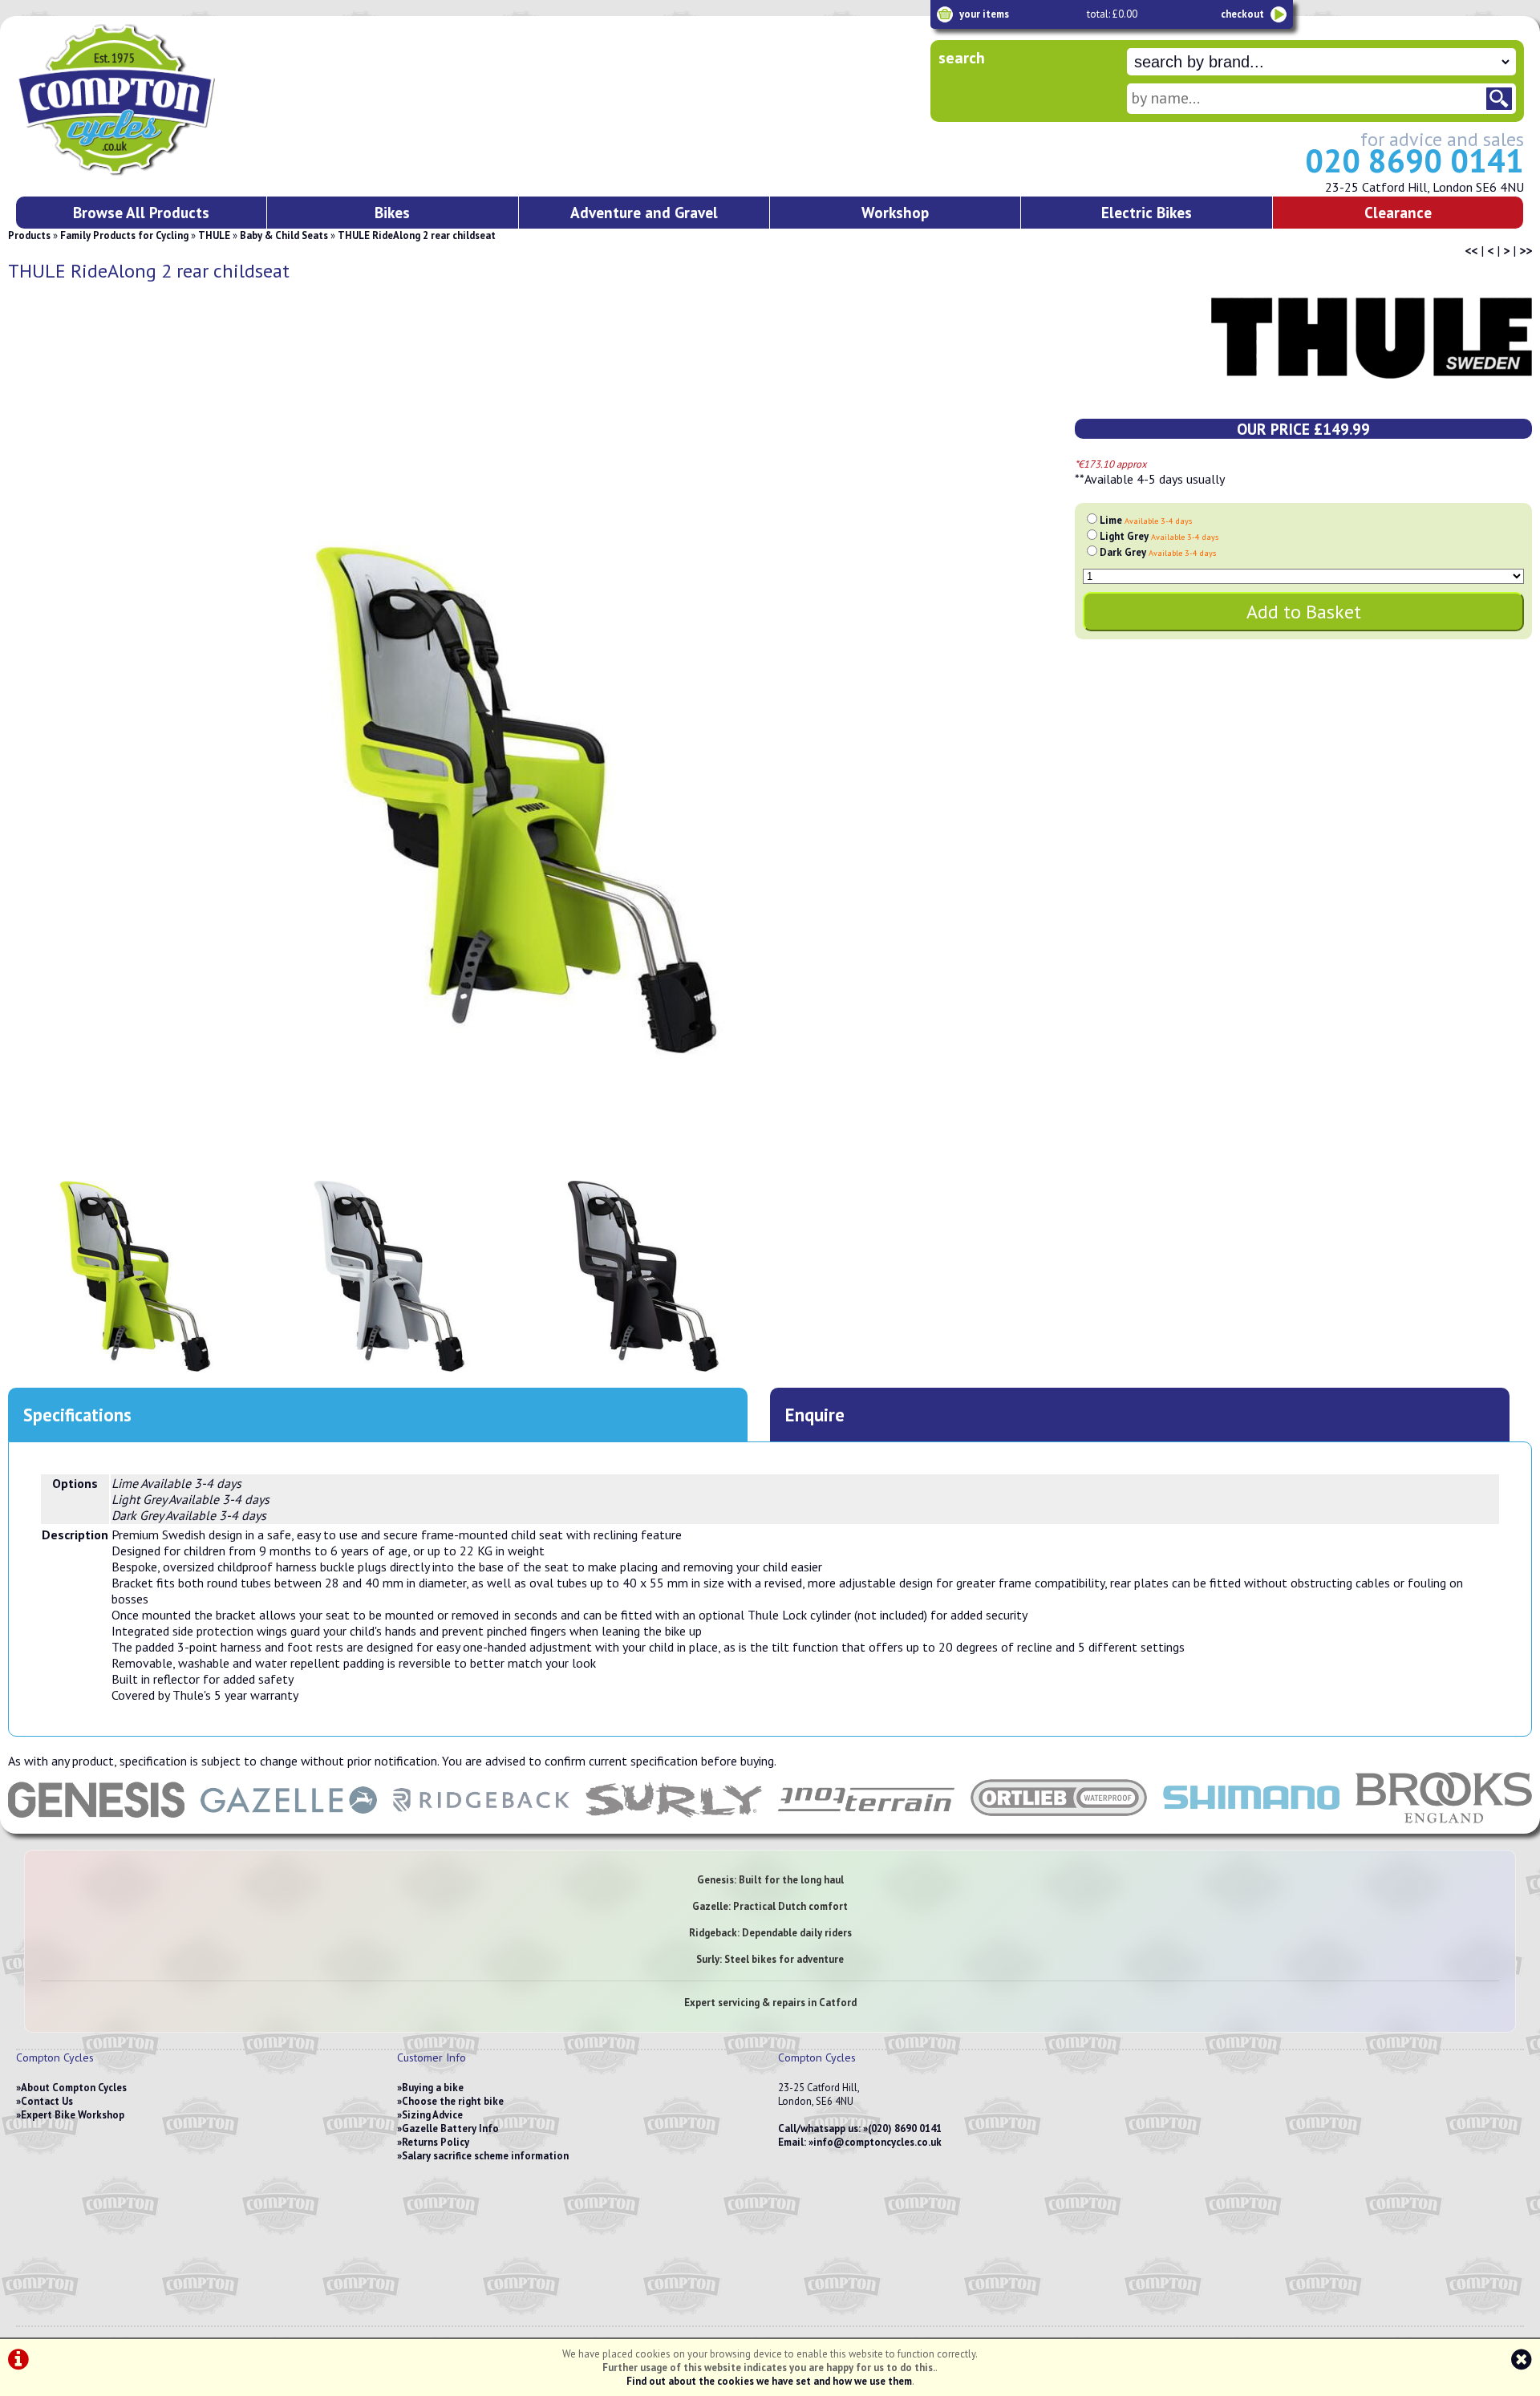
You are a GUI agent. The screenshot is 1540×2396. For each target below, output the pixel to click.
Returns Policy (436, 2142)
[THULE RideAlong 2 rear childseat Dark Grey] (643, 1276)
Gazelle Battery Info (450, 2128)
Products (29, 235)
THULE (214, 235)
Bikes (392, 212)
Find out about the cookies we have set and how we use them (769, 2381)
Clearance (1398, 212)
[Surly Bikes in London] (674, 1826)
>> (1526, 250)
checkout (1242, 14)
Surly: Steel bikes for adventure (770, 1959)
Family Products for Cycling (124, 235)
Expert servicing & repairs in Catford (770, 2003)
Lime (1146, 520)
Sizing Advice (432, 2115)
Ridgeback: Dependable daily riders (770, 1933)
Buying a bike (433, 2088)
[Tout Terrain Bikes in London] (866, 1826)
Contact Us (47, 2101)
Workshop (895, 212)
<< (1471, 250)
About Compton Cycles (74, 2088)
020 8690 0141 (1414, 160)
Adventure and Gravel (644, 212)
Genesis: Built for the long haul (770, 1880)
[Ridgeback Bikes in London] (481, 1826)
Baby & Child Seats (284, 235)
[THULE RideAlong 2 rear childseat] (516, 800)
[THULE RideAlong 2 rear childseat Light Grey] (389, 1276)
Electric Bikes (1147, 212)
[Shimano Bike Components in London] (1251, 1826)
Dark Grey (1158, 552)
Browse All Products (141, 212)
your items (984, 14)
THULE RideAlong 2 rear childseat (417, 235)
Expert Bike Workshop (73, 2115)
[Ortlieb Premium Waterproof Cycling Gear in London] (1059, 1826)
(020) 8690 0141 (905, 2128)
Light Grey (1159, 536)
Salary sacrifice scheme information (485, 2156)
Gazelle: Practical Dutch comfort (770, 1906)
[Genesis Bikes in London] (96, 1826)
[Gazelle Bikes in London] (289, 1826)
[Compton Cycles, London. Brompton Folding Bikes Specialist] (176, 172)
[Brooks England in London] (1444, 1826)
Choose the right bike (453, 2101)
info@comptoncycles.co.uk (877, 2142)
